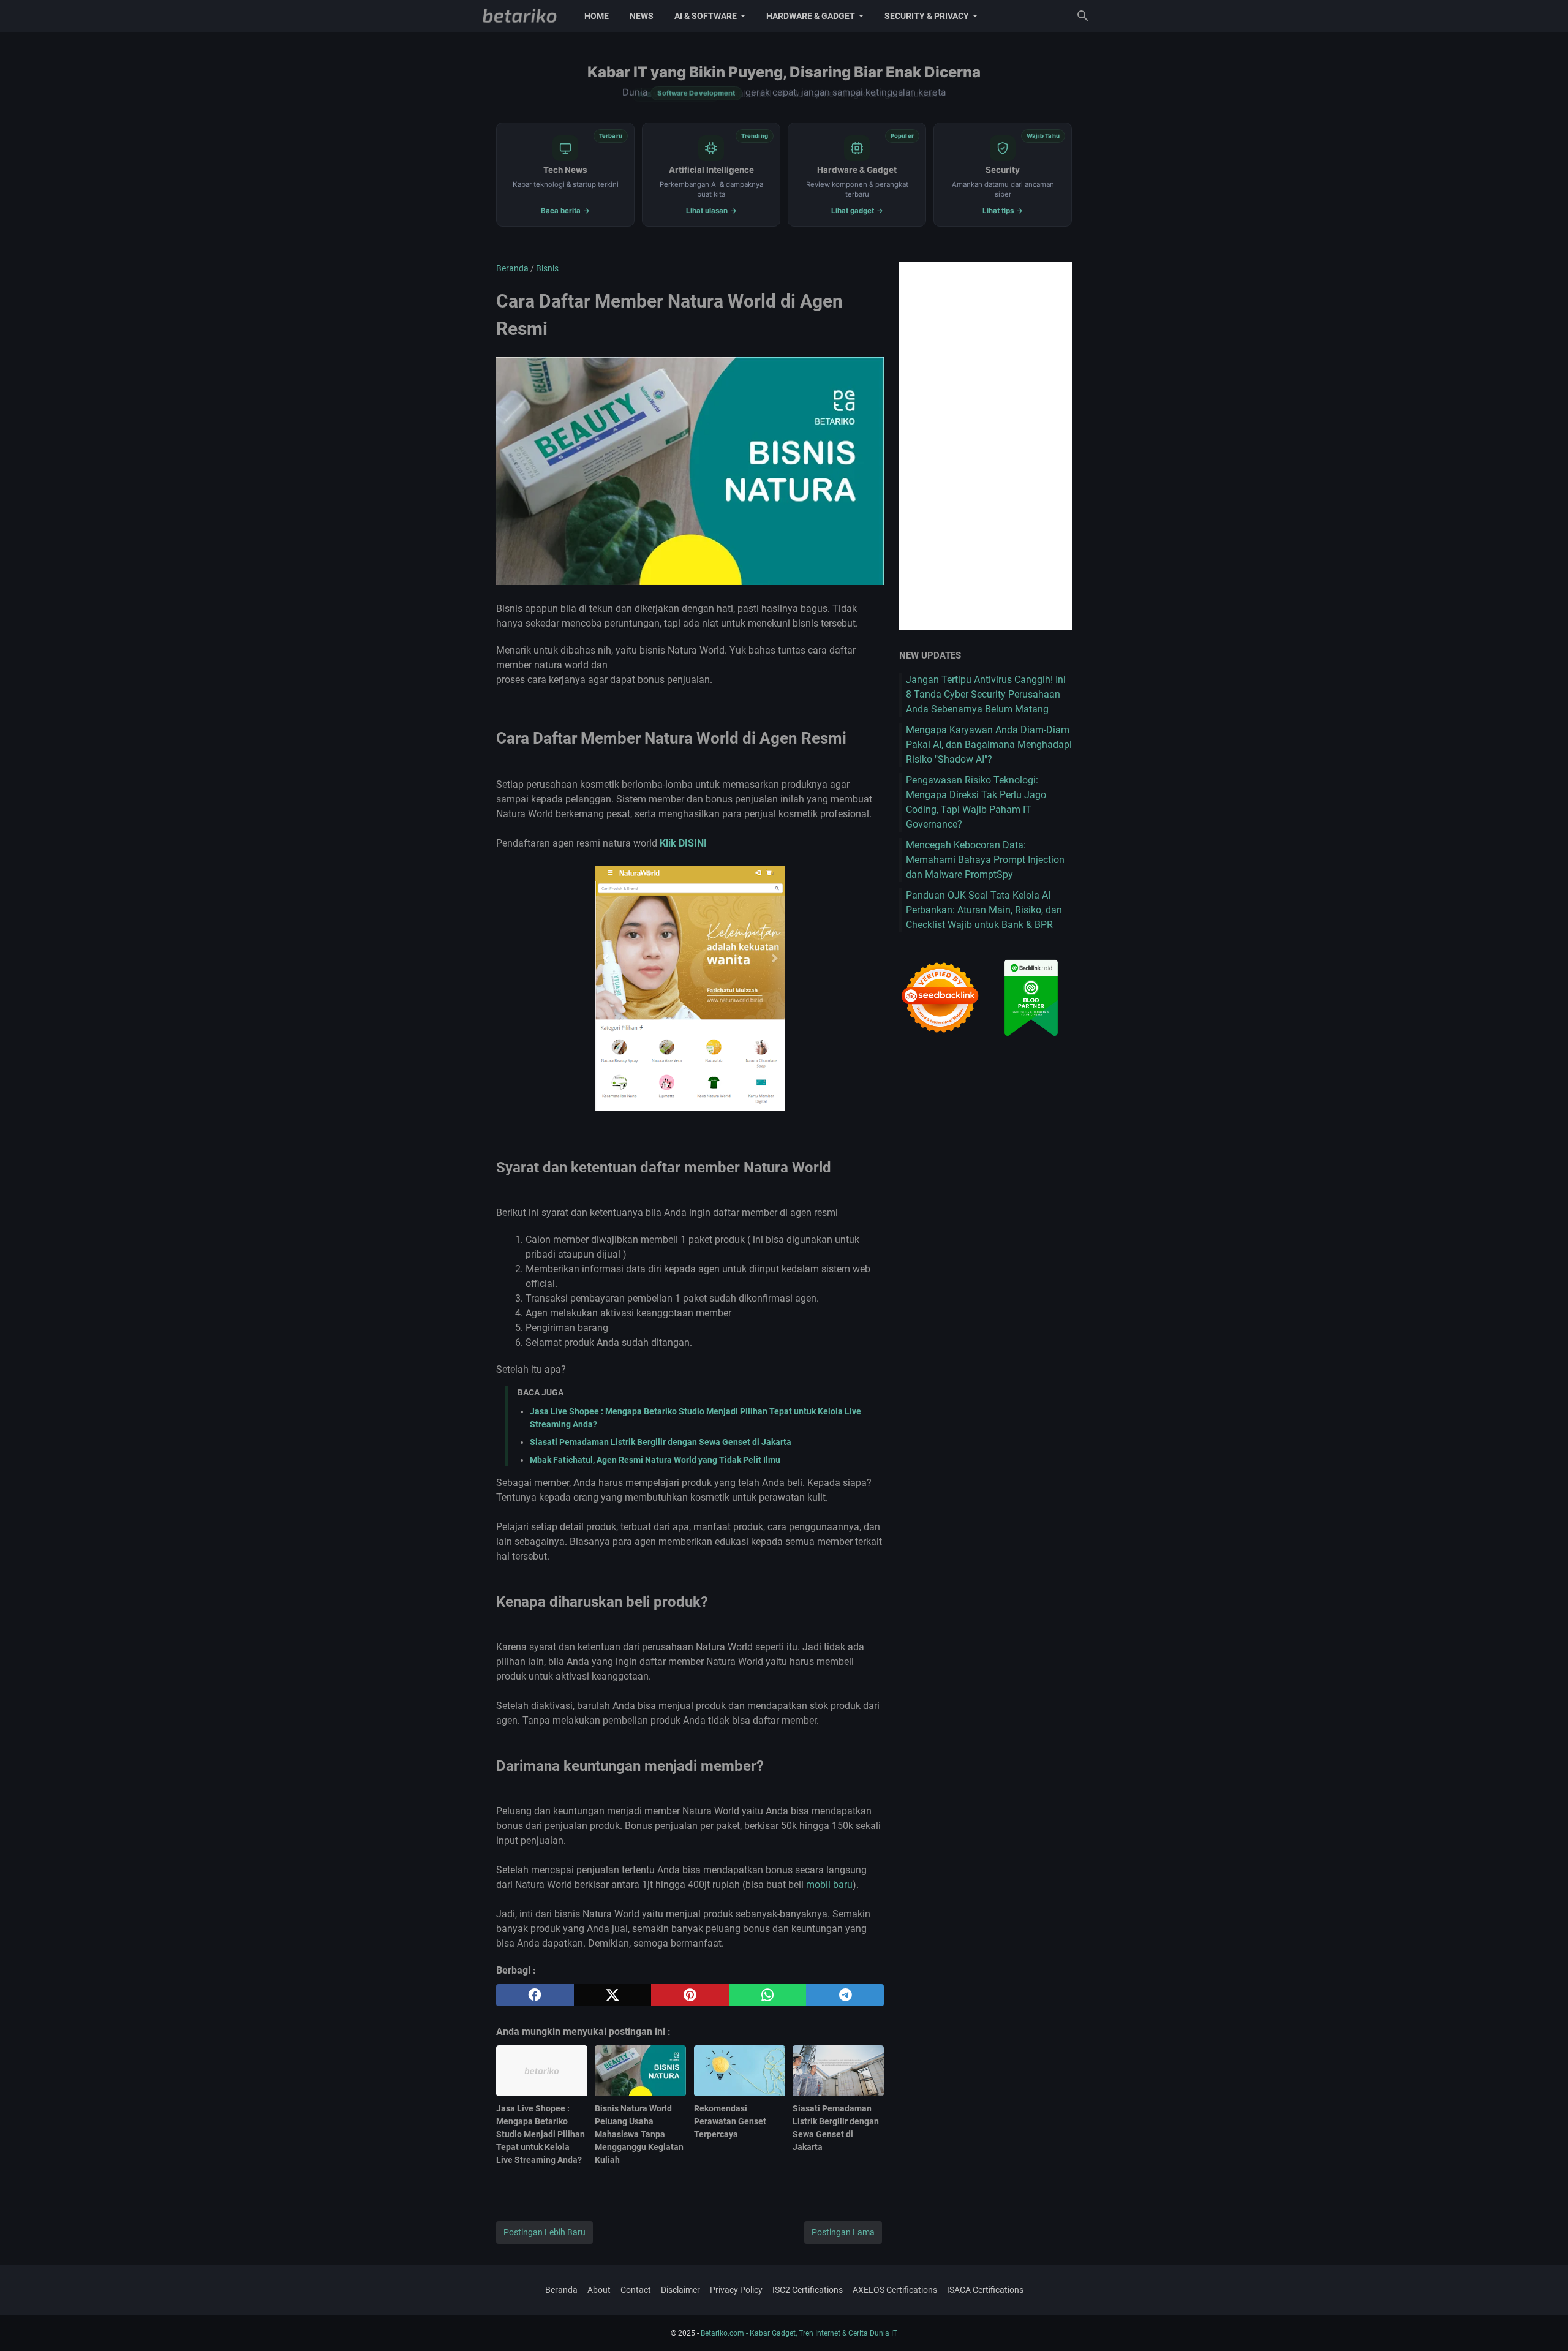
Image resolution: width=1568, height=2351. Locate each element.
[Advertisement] (986, 446)
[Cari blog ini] (1083, 16)
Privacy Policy (736, 2290)
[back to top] (1543, 2323)
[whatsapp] (768, 1995)
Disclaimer (680, 2290)
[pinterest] (690, 1995)
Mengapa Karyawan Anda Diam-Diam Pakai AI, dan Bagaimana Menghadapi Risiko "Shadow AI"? (989, 745)
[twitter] (613, 1995)
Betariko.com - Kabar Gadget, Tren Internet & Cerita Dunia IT (799, 2333)
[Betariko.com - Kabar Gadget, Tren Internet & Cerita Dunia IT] (520, 16)
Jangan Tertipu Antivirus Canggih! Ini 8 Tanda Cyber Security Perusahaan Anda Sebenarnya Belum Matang (986, 694)
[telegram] (845, 1995)
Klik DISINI (683, 843)
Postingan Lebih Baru (545, 2232)
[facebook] (535, 1995)
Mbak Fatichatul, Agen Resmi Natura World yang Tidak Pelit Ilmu (655, 1460)
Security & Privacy (927, 16)
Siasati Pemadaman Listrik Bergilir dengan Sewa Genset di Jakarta (661, 1442)
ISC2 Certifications (808, 2290)
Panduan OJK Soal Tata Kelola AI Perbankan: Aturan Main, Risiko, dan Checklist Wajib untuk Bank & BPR (984, 910)
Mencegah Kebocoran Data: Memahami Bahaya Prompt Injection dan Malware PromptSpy (985, 860)
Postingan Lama (843, 2232)
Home (597, 16)
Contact (636, 2290)
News (642, 16)
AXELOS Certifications (895, 2290)
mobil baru (829, 1885)
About (599, 2290)
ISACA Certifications (985, 2290)
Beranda (561, 2290)
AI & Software (706, 16)
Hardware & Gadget (811, 16)
